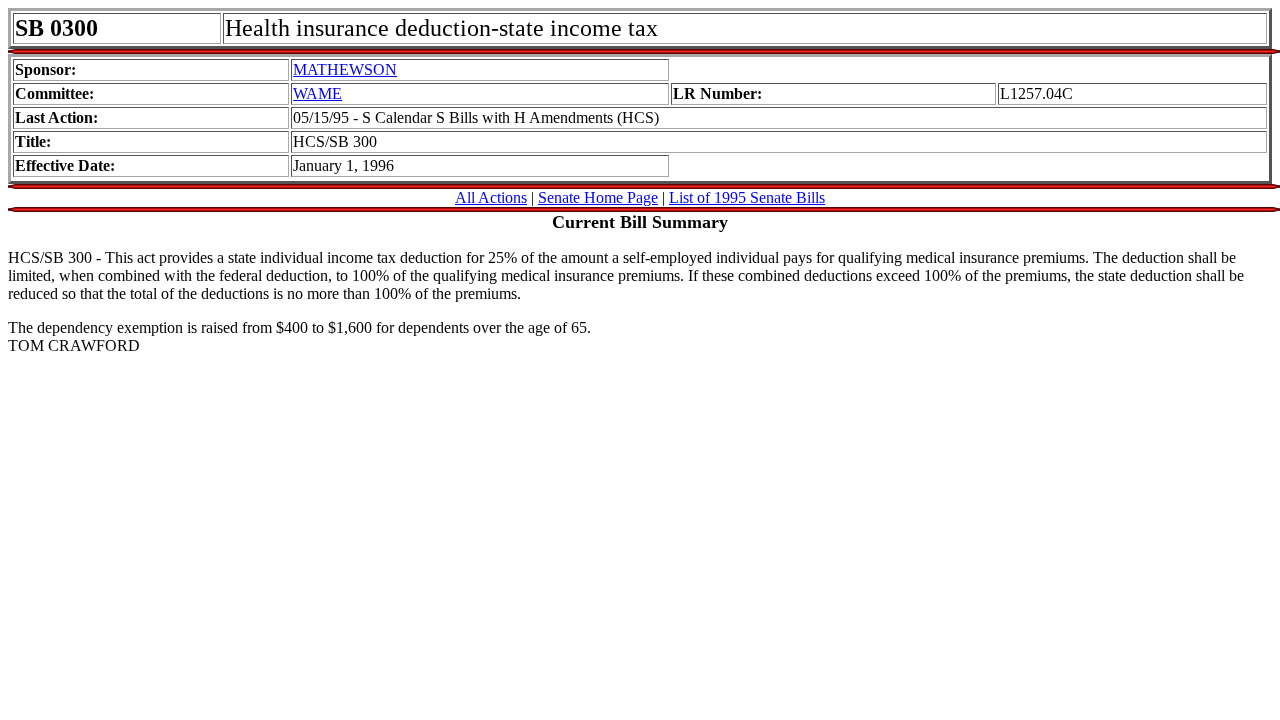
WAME (317, 93)
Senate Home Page (598, 197)
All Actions (491, 197)
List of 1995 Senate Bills (747, 197)
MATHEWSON (345, 69)
